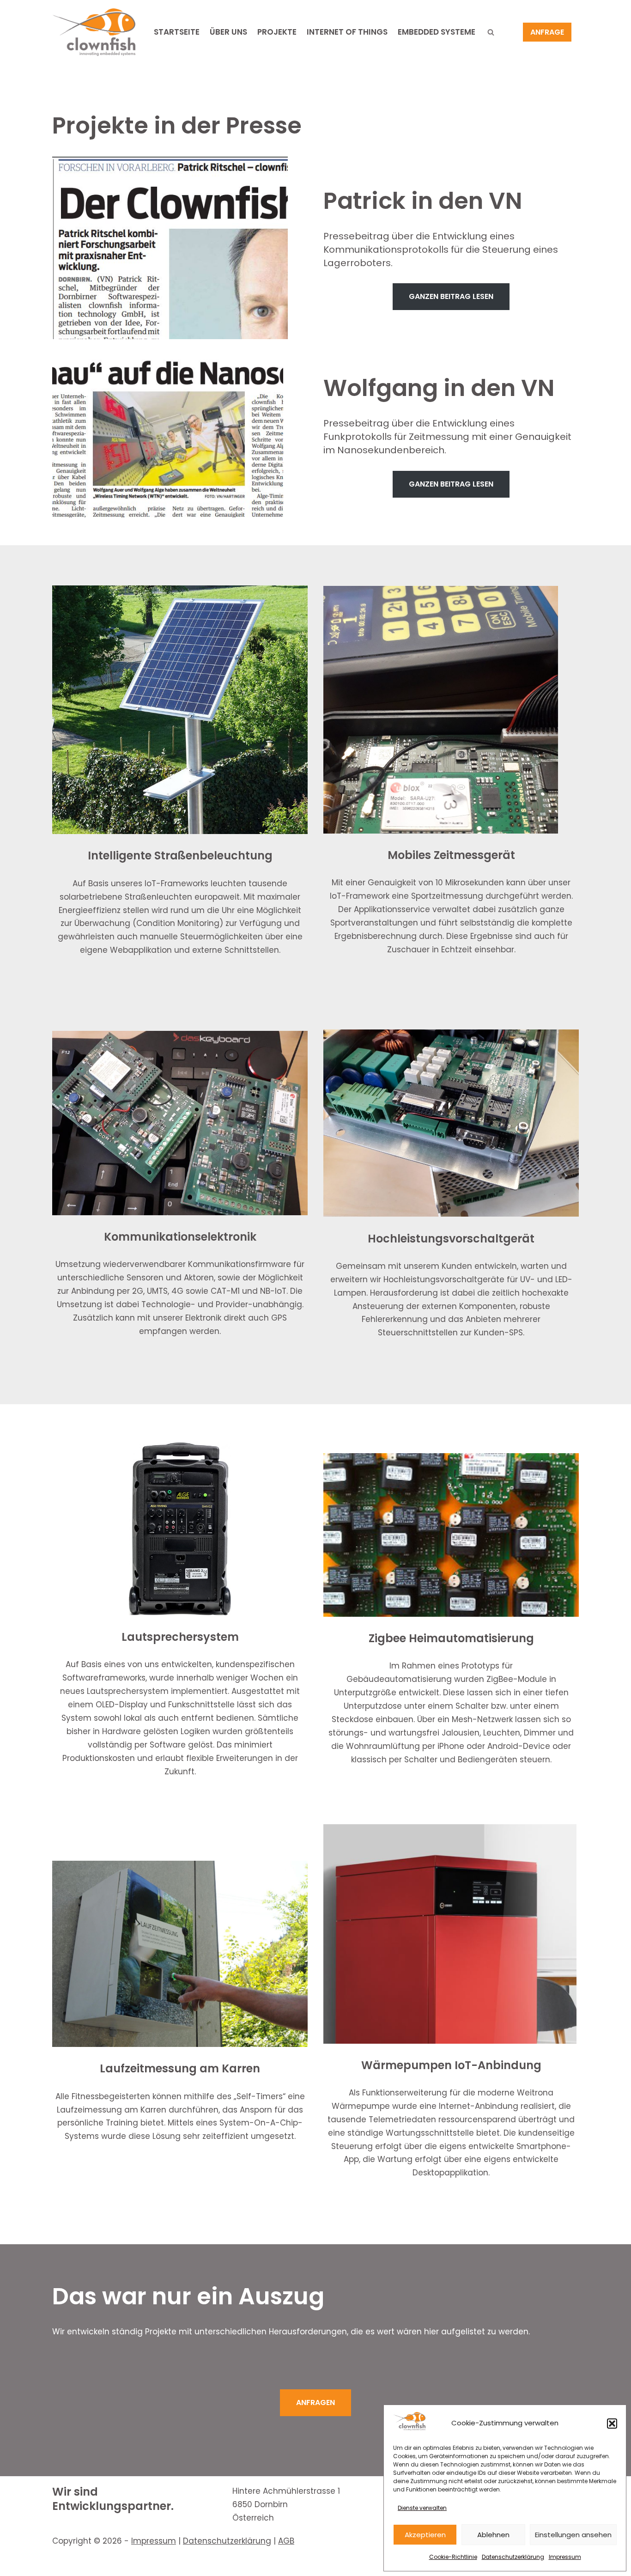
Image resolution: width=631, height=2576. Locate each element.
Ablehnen (493, 2535)
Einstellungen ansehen (573, 2535)
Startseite (177, 32)
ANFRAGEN (315, 2402)
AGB (286, 2541)
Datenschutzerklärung (513, 2557)
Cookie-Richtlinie (453, 2557)
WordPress (163, 2564)
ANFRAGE (547, 32)
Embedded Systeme (437, 32)
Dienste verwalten (422, 2508)
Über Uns (228, 32)
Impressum (565, 2557)
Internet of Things (347, 32)
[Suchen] (491, 32)
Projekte (277, 32)
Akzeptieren (425, 2535)
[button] (612, 2424)
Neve (62, 2564)
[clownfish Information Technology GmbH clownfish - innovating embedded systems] (94, 32)
